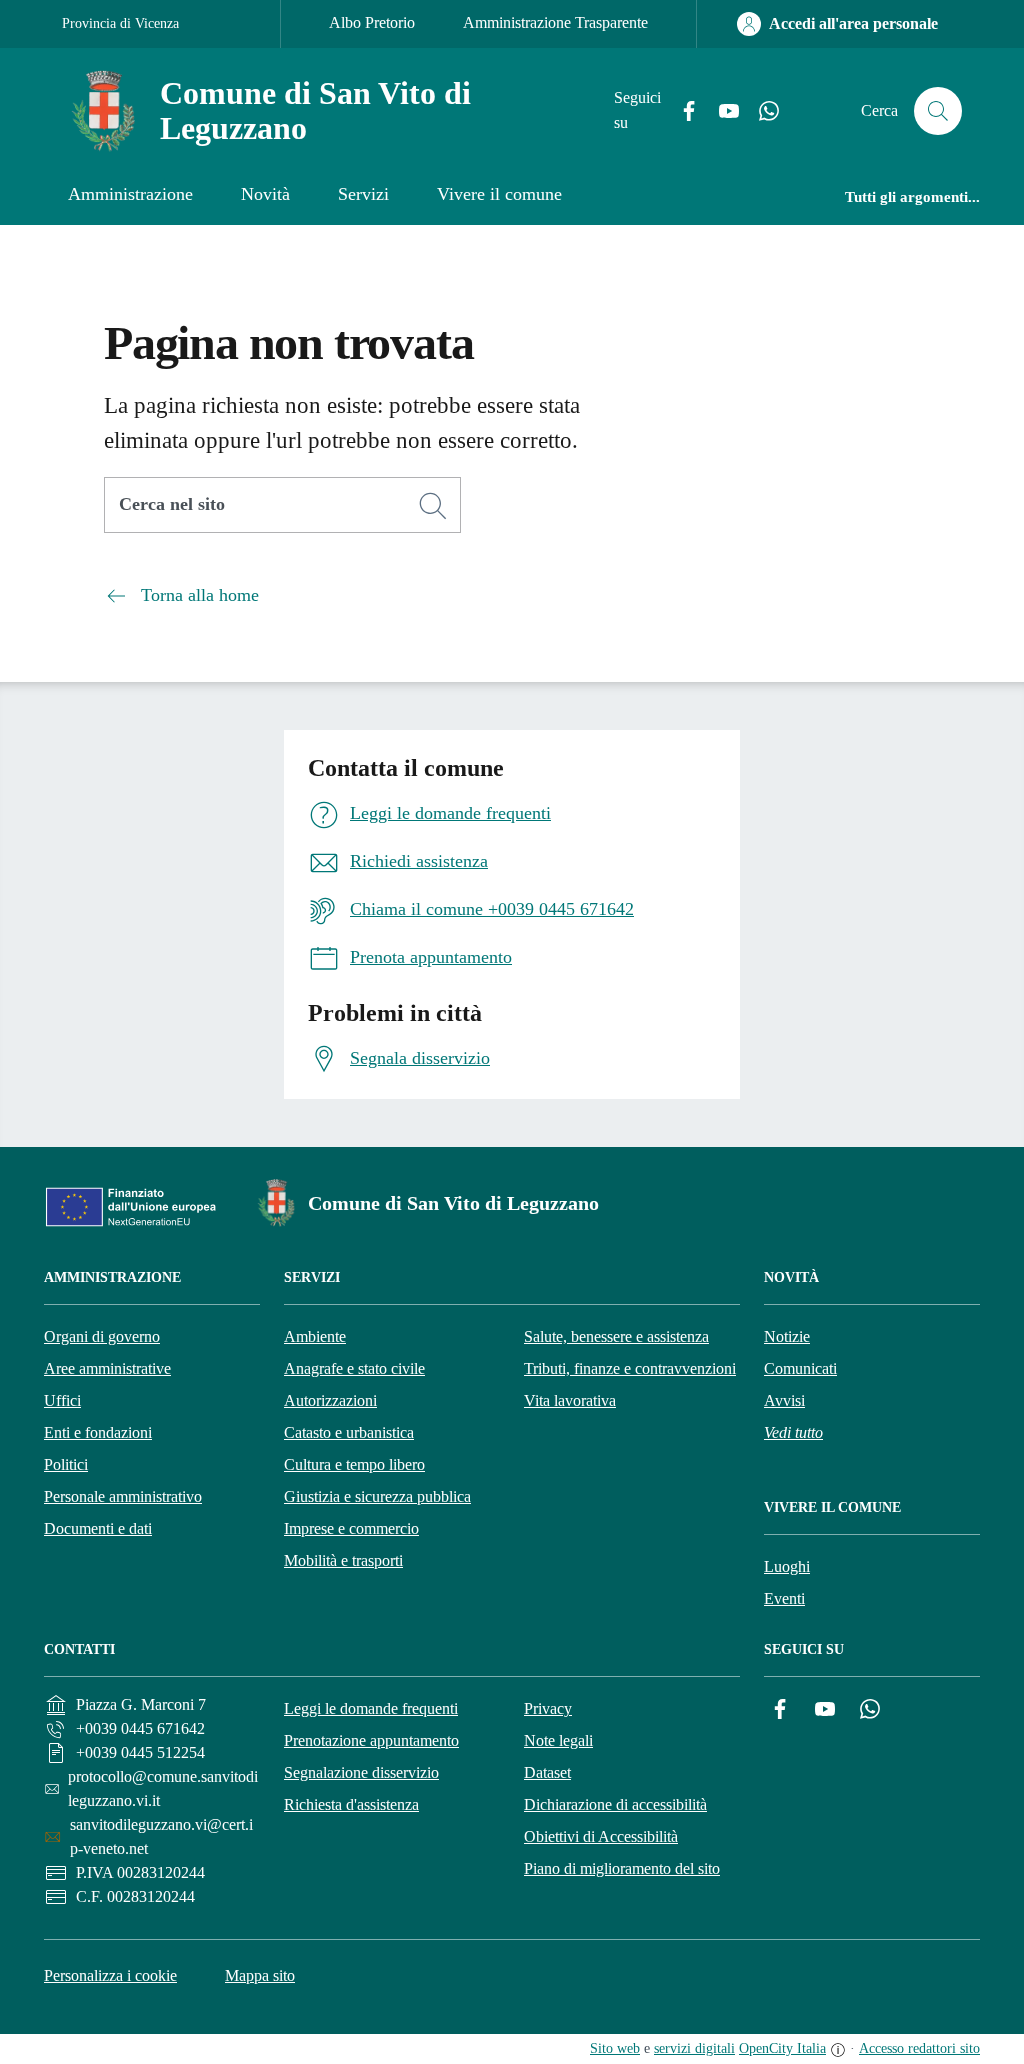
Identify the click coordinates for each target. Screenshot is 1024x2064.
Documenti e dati (98, 1528)
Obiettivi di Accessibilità (601, 1836)
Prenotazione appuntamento (371, 1740)
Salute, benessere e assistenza (616, 1336)
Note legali (558, 1740)
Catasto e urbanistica (349, 1432)
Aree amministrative (107, 1368)
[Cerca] (433, 506)
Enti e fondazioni (98, 1432)
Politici (66, 1464)
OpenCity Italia (782, 2048)
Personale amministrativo (123, 1496)
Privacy (548, 1708)
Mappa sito (260, 1975)
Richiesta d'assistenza (351, 1804)
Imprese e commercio (351, 1528)
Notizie (787, 1336)
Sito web (615, 2048)
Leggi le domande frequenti (371, 1708)
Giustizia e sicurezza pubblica (377, 1496)
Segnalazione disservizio (361, 1772)
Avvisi (784, 1400)
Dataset (547, 1772)
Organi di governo (102, 1336)
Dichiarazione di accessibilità (615, 1804)
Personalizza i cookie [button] (110, 1975)
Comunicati (800, 1368)
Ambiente (315, 1336)
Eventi (784, 1598)
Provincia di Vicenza (120, 23)
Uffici (62, 1400)
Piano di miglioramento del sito (622, 1868)
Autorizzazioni (330, 1400)
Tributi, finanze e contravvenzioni (630, 1368)
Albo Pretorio (372, 22)
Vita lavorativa (570, 1400)
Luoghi (787, 1566)
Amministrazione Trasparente (555, 22)
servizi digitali (694, 2048)
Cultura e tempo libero (354, 1464)
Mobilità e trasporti (343, 1560)
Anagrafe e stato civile (354, 1368)
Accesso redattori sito (919, 2048)
